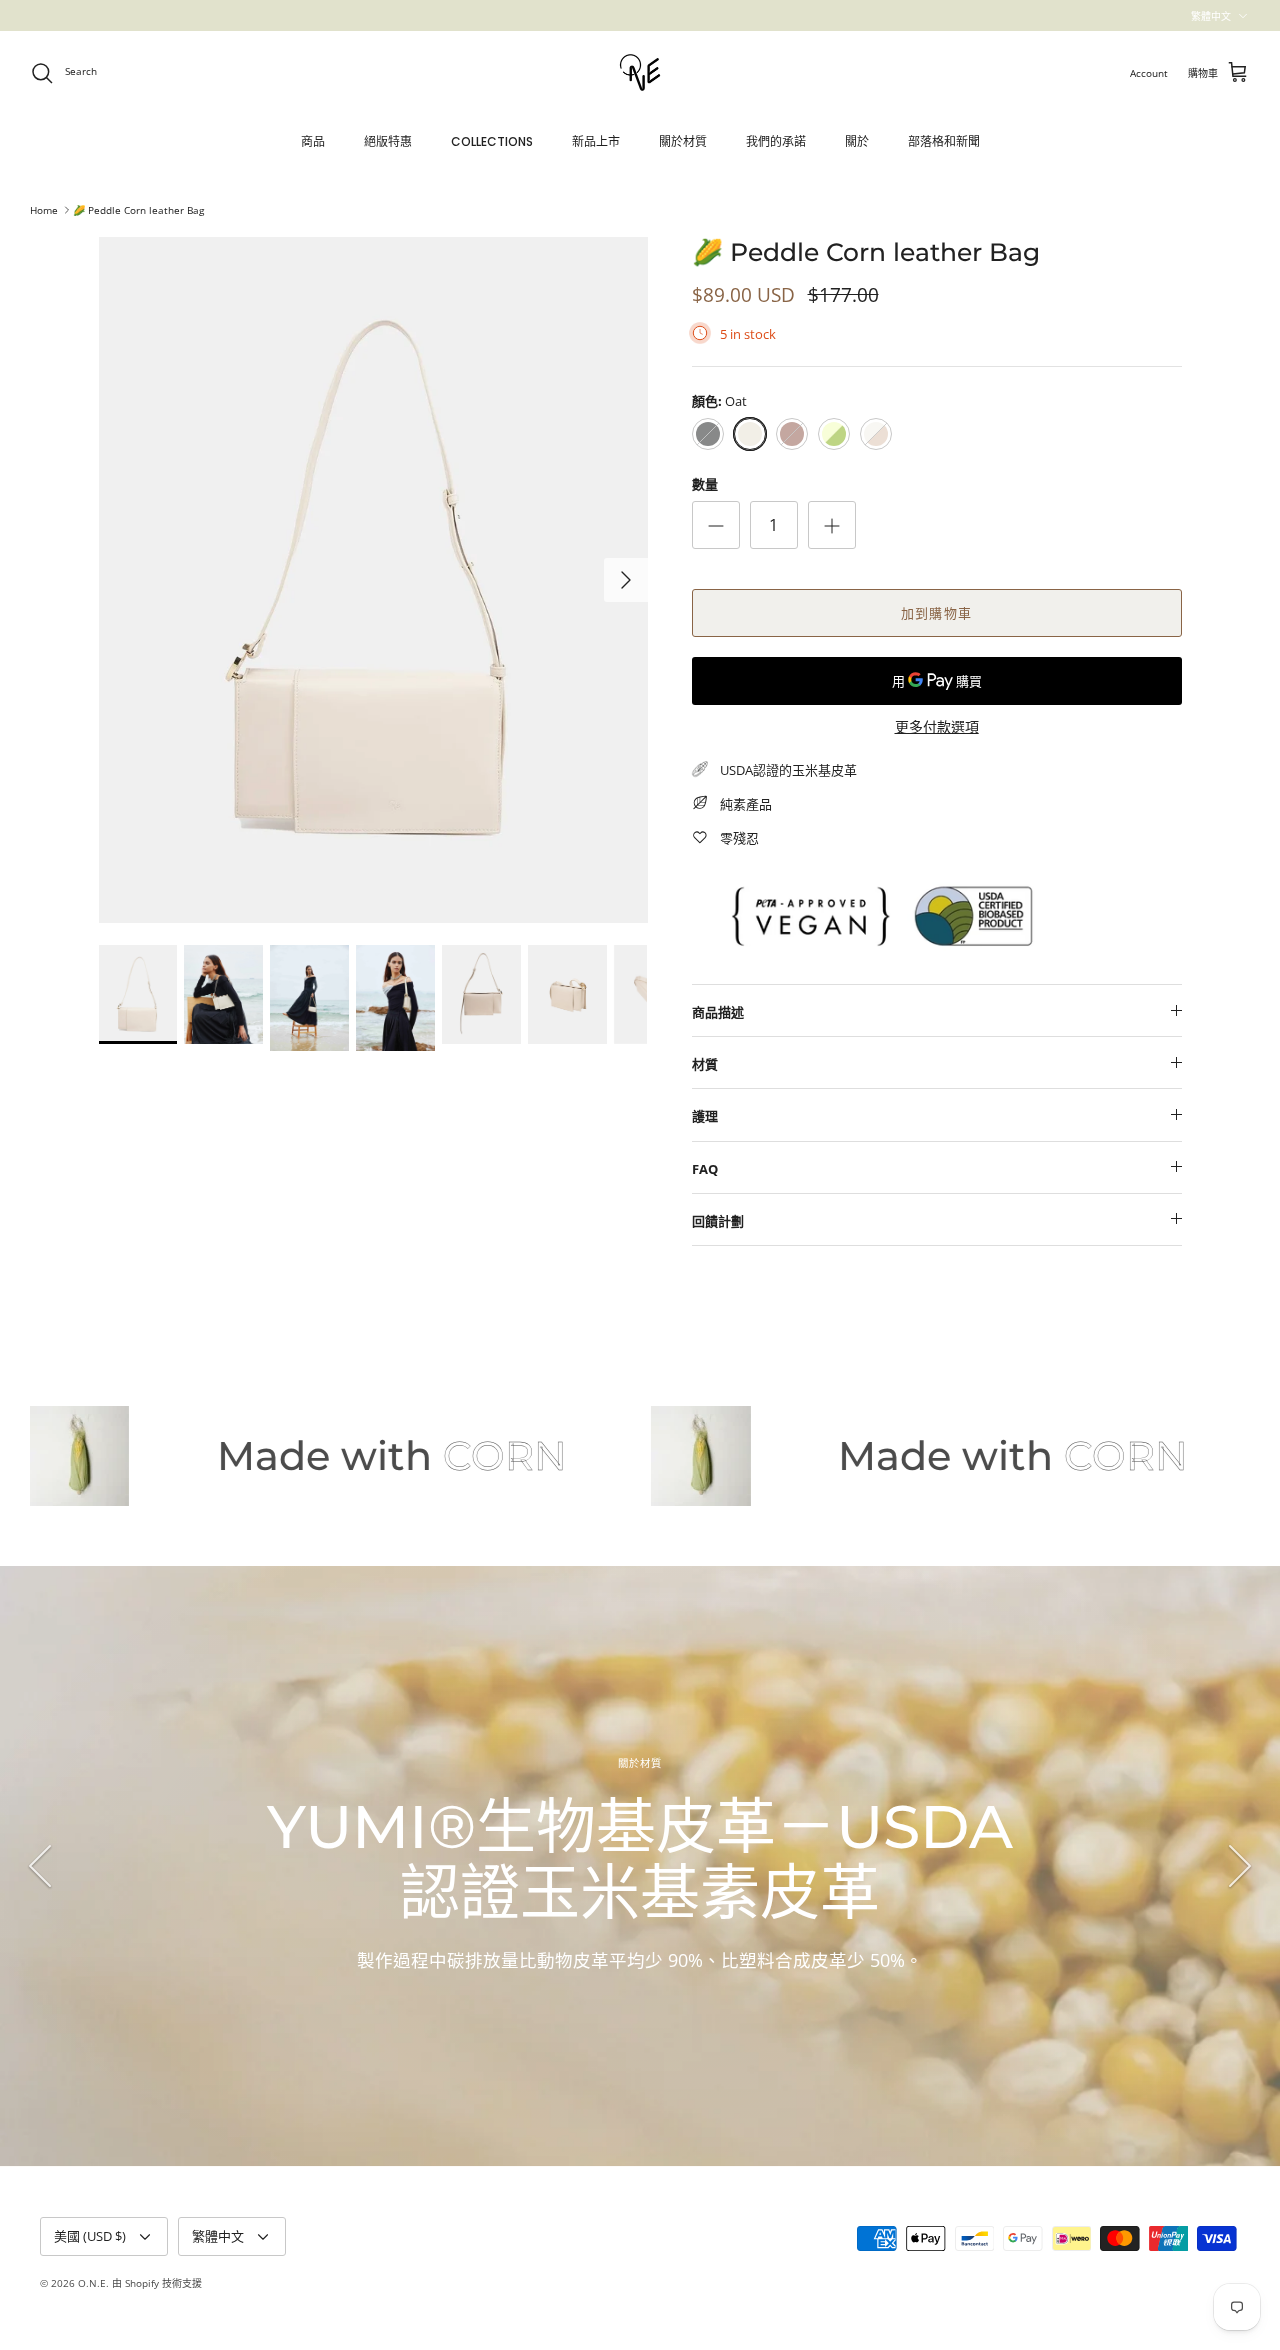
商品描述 (718, 1012)
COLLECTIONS (492, 141)
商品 (313, 141)
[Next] (626, 580)
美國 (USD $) (90, 2236)
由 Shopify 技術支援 (157, 2283)
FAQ (705, 1169)
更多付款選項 (937, 727)
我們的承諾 (776, 141)
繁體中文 (1211, 16)
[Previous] (40, 1866)
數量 (705, 484)
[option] (373, 580)
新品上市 (596, 141)
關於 (857, 141)
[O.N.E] (640, 72)
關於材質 (683, 141)
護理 (705, 1116)
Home (44, 210)
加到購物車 (936, 613)
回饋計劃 (718, 1221)
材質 (705, 1064)
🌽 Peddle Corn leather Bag (138, 210)
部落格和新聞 (944, 141)
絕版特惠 (388, 141)
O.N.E (92, 2283)
